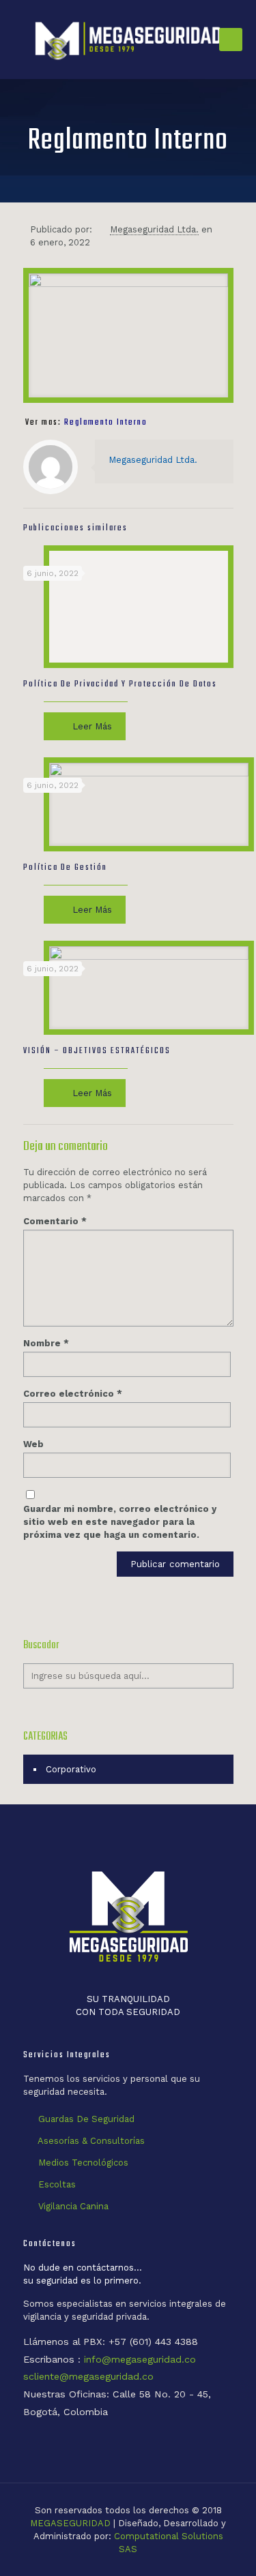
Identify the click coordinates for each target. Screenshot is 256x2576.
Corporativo (71, 1769)
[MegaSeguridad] (128, 40)
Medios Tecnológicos (83, 2163)
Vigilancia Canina (73, 2206)
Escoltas (57, 2184)
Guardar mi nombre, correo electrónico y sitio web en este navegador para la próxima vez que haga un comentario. (120, 1522)
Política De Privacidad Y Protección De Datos (120, 684)
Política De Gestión (65, 868)
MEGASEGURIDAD (70, 2523)
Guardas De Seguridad (86, 2119)
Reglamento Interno (106, 423)
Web (33, 1444)
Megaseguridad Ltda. (154, 229)
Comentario (55, 1221)
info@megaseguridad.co (140, 2359)
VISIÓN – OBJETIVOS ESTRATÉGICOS (97, 1051)
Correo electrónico (73, 1394)
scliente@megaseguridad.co (88, 2376)
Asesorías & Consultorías (91, 2141)
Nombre (46, 1343)
